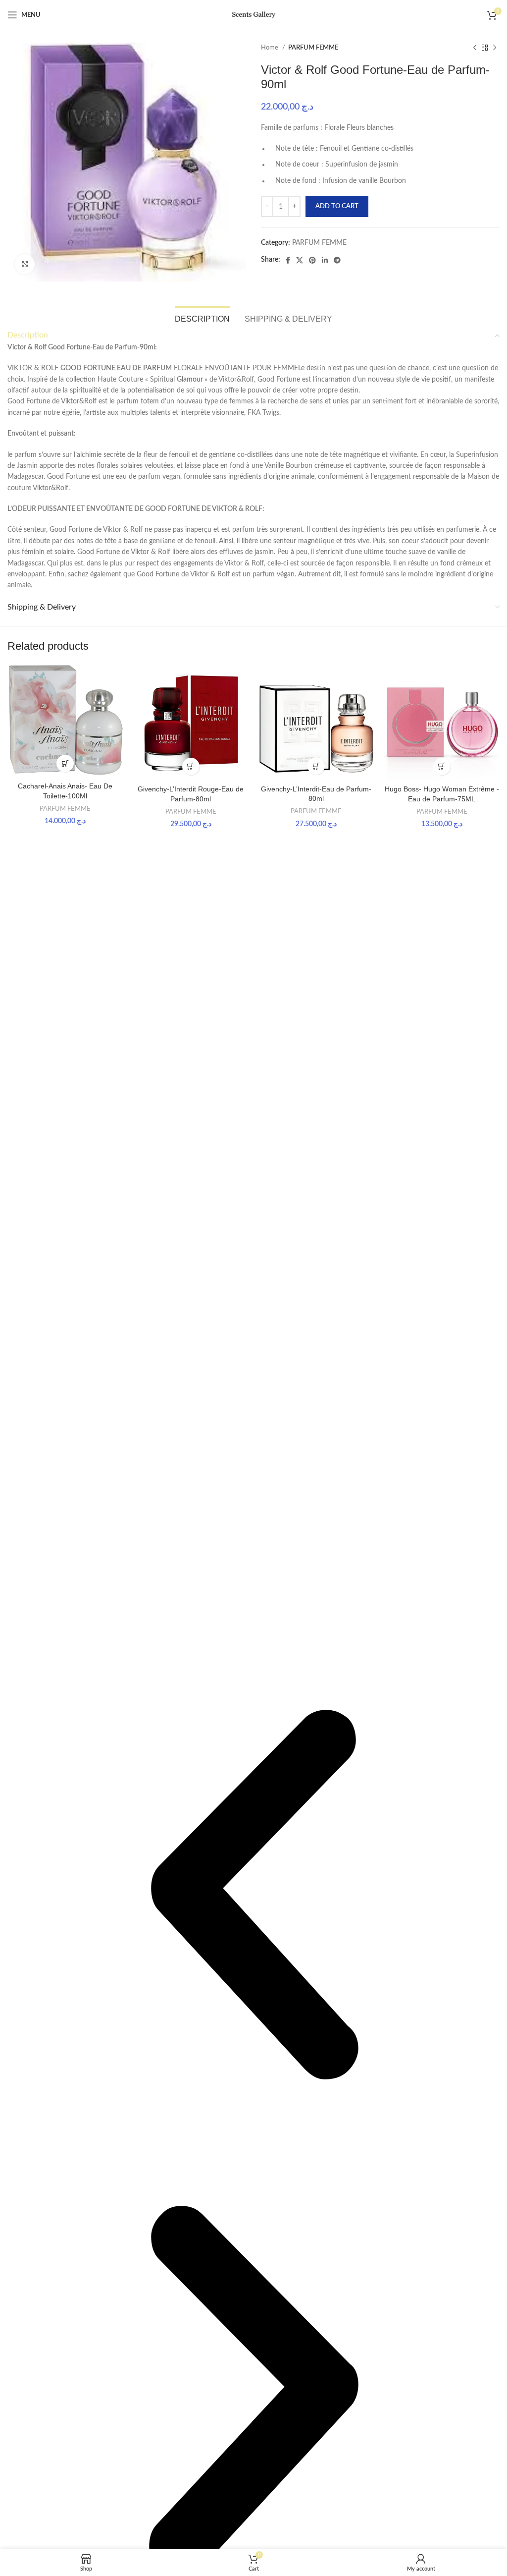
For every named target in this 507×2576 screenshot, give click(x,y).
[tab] (202, 318)
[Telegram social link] (337, 260)
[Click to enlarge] (25, 264)
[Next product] (495, 48)
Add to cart (337, 206)
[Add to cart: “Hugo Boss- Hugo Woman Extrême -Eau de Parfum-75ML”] (442, 766)
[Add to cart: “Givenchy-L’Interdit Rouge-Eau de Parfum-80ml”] (191, 766)
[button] (253, 1896)
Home (270, 48)
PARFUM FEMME (313, 48)
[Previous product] (475, 48)
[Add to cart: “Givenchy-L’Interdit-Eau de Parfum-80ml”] (316, 766)
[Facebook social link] (288, 260)
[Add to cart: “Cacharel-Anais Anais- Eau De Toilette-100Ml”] (65, 763)
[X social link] (300, 260)
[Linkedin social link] (325, 260)
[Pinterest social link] (312, 260)
